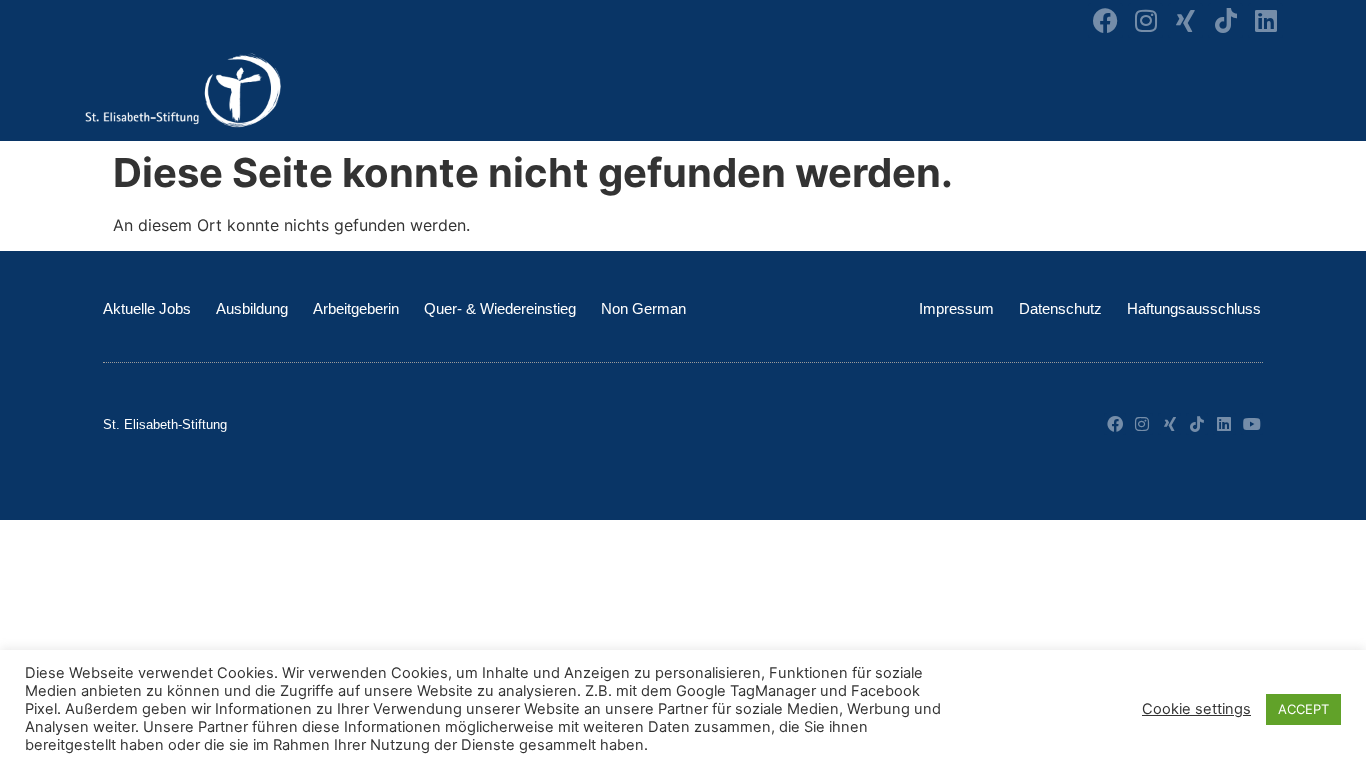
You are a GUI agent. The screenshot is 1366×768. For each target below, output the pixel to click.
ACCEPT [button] (1303, 709)
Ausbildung (252, 308)
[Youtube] (1252, 424)
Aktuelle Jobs (147, 308)
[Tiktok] (1225, 20)
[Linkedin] (1265, 20)
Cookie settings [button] (1196, 709)
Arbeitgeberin (356, 308)
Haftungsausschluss (1194, 308)
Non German (643, 308)
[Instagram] (1145, 20)
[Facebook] (1105, 20)
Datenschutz (1060, 308)
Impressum (956, 308)
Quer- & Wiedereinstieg (500, 308)
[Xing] (1185, 20)
